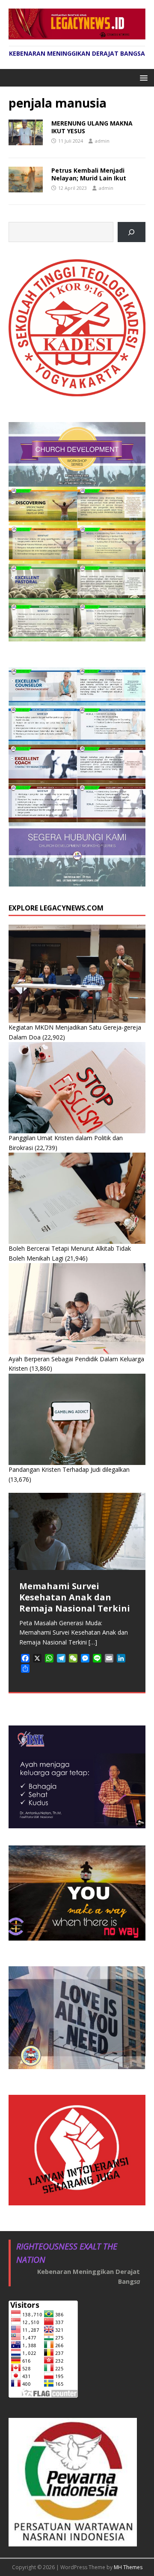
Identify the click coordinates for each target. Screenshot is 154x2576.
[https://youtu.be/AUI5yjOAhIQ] (132, 232)
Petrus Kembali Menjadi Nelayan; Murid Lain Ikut (89, 174)
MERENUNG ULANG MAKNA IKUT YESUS (92, 127)
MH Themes (128, 2567)
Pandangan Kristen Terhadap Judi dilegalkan (69, 1469)
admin (102, 141)
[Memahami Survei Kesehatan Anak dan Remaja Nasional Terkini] (77, 1531)
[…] (93, 1642)
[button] (142, 77)
